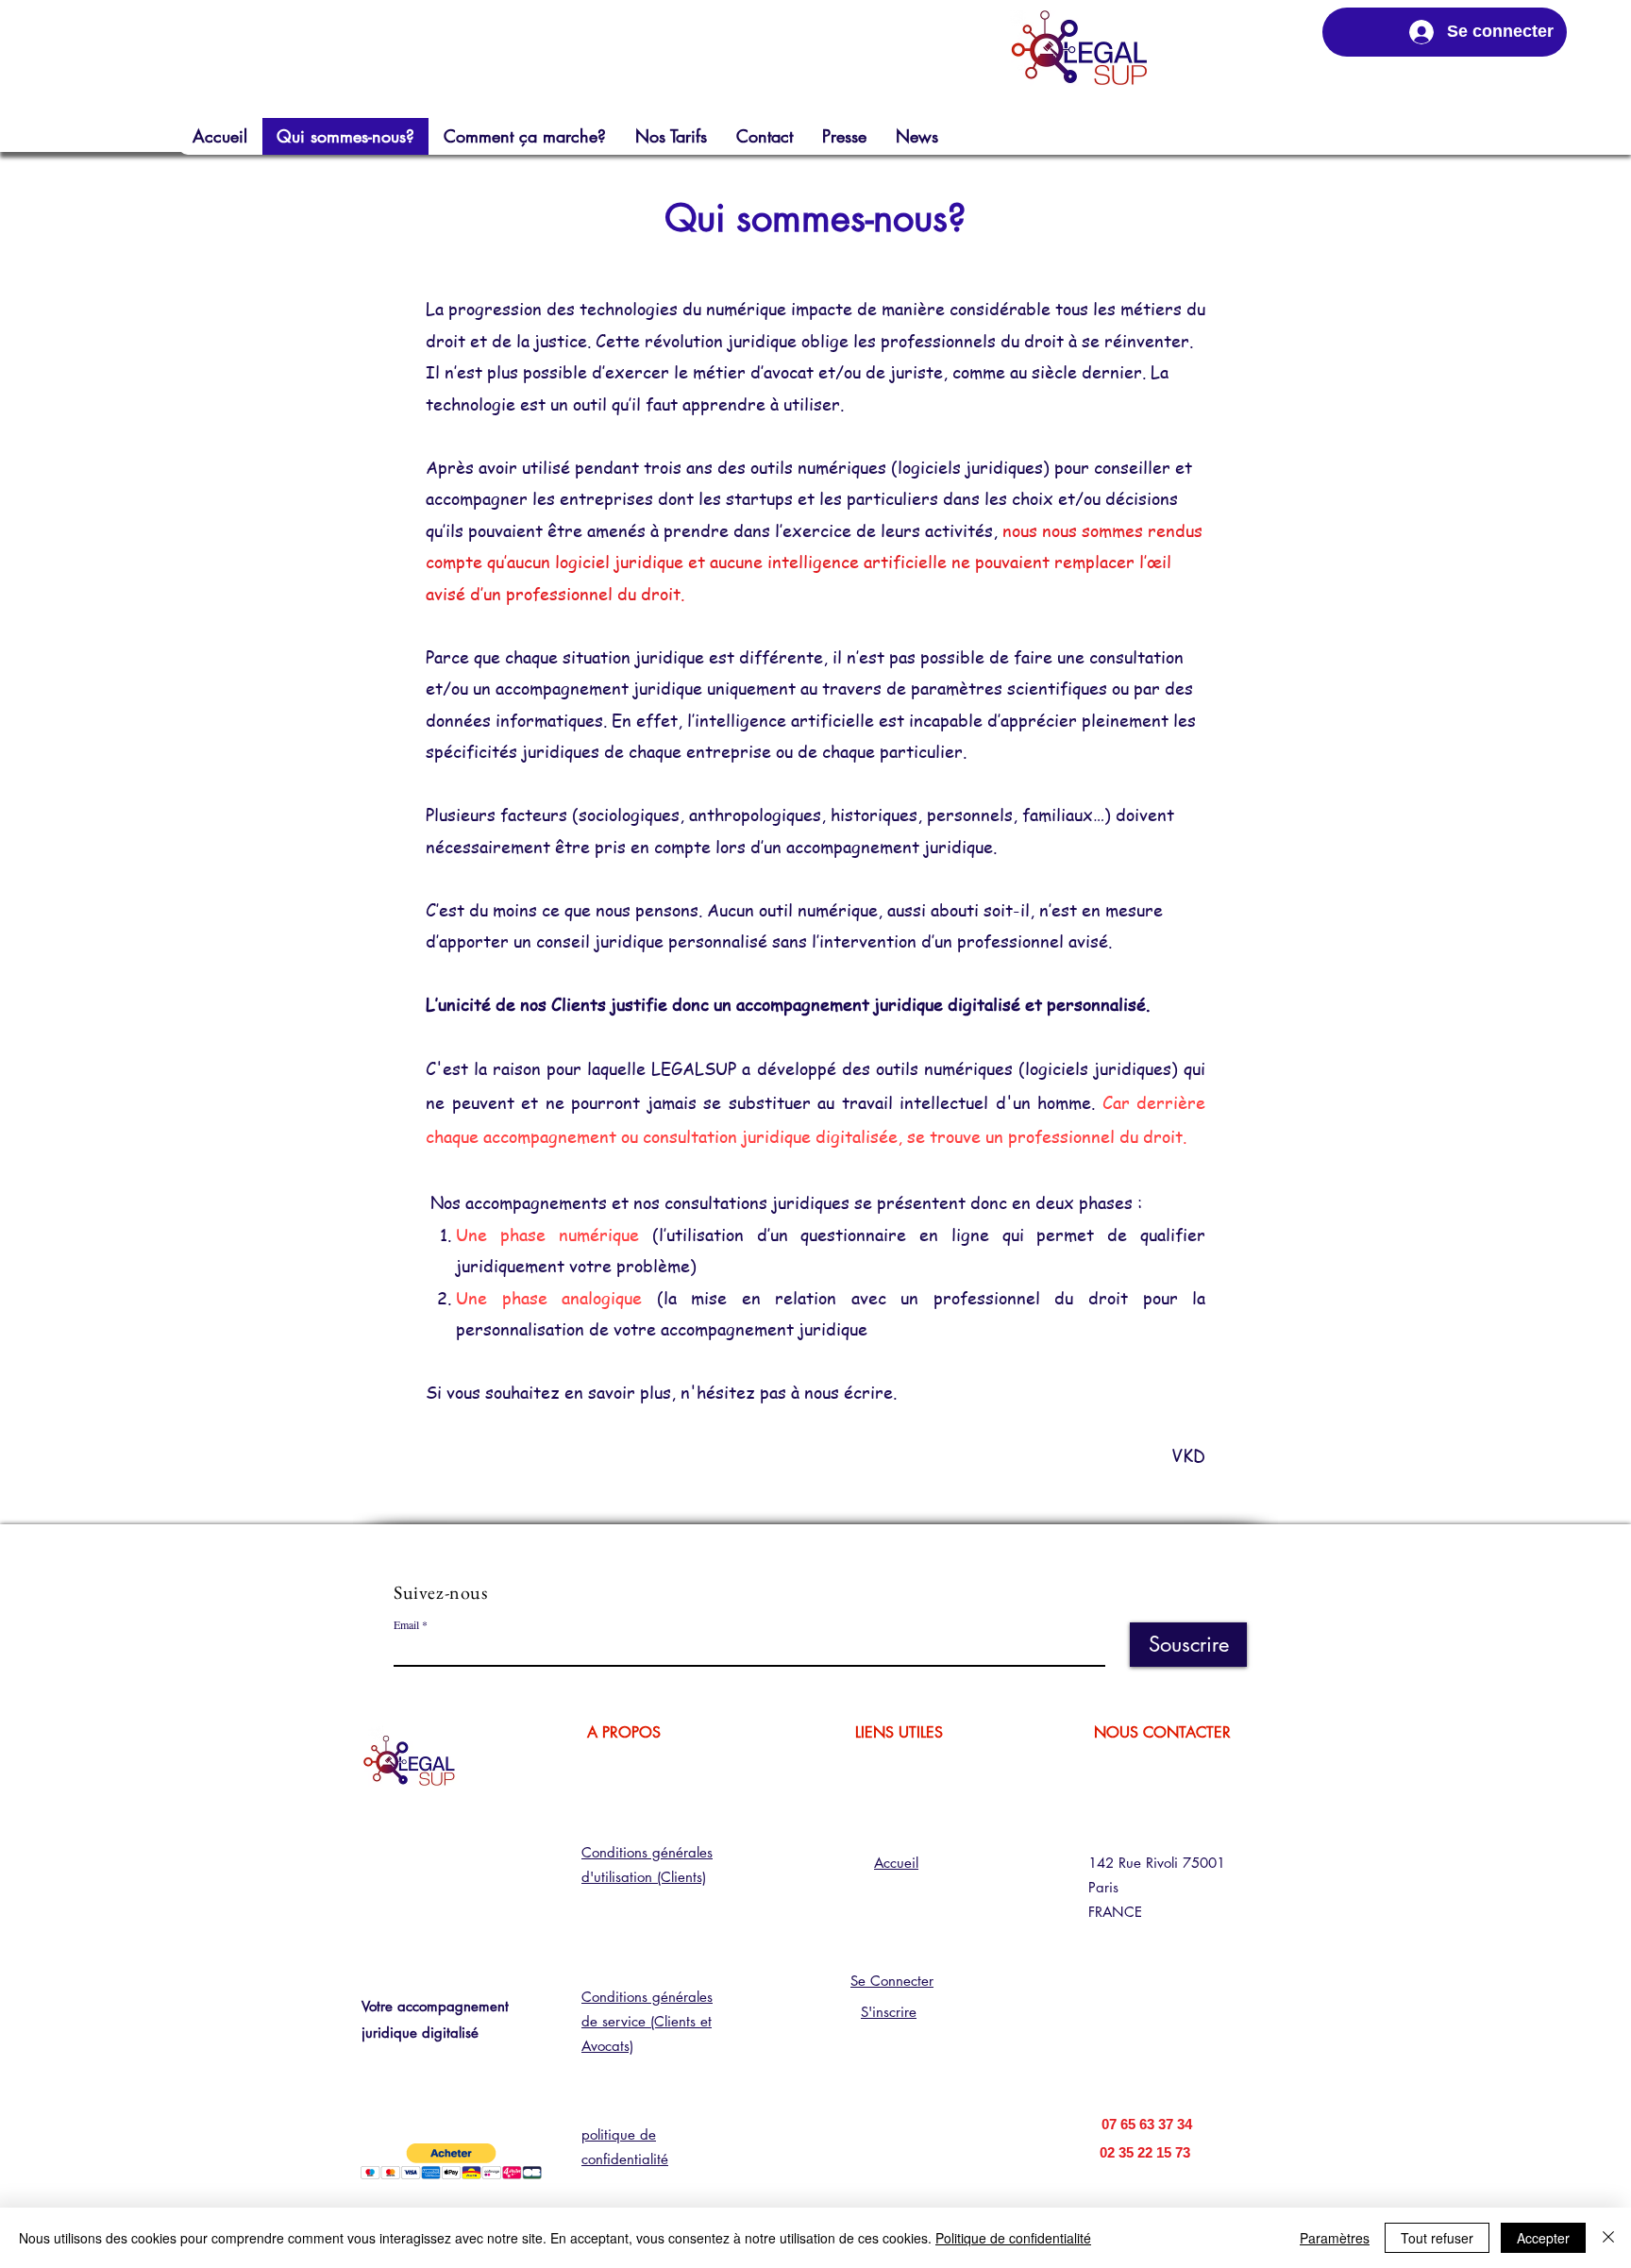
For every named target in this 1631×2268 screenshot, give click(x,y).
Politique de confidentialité (1013, 2238)
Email (406, 1624)
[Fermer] (1608, 2238)
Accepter (1543, 2238)
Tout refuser (1437, 2238)
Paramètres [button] (1335, 2238)
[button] (451, 2162)
